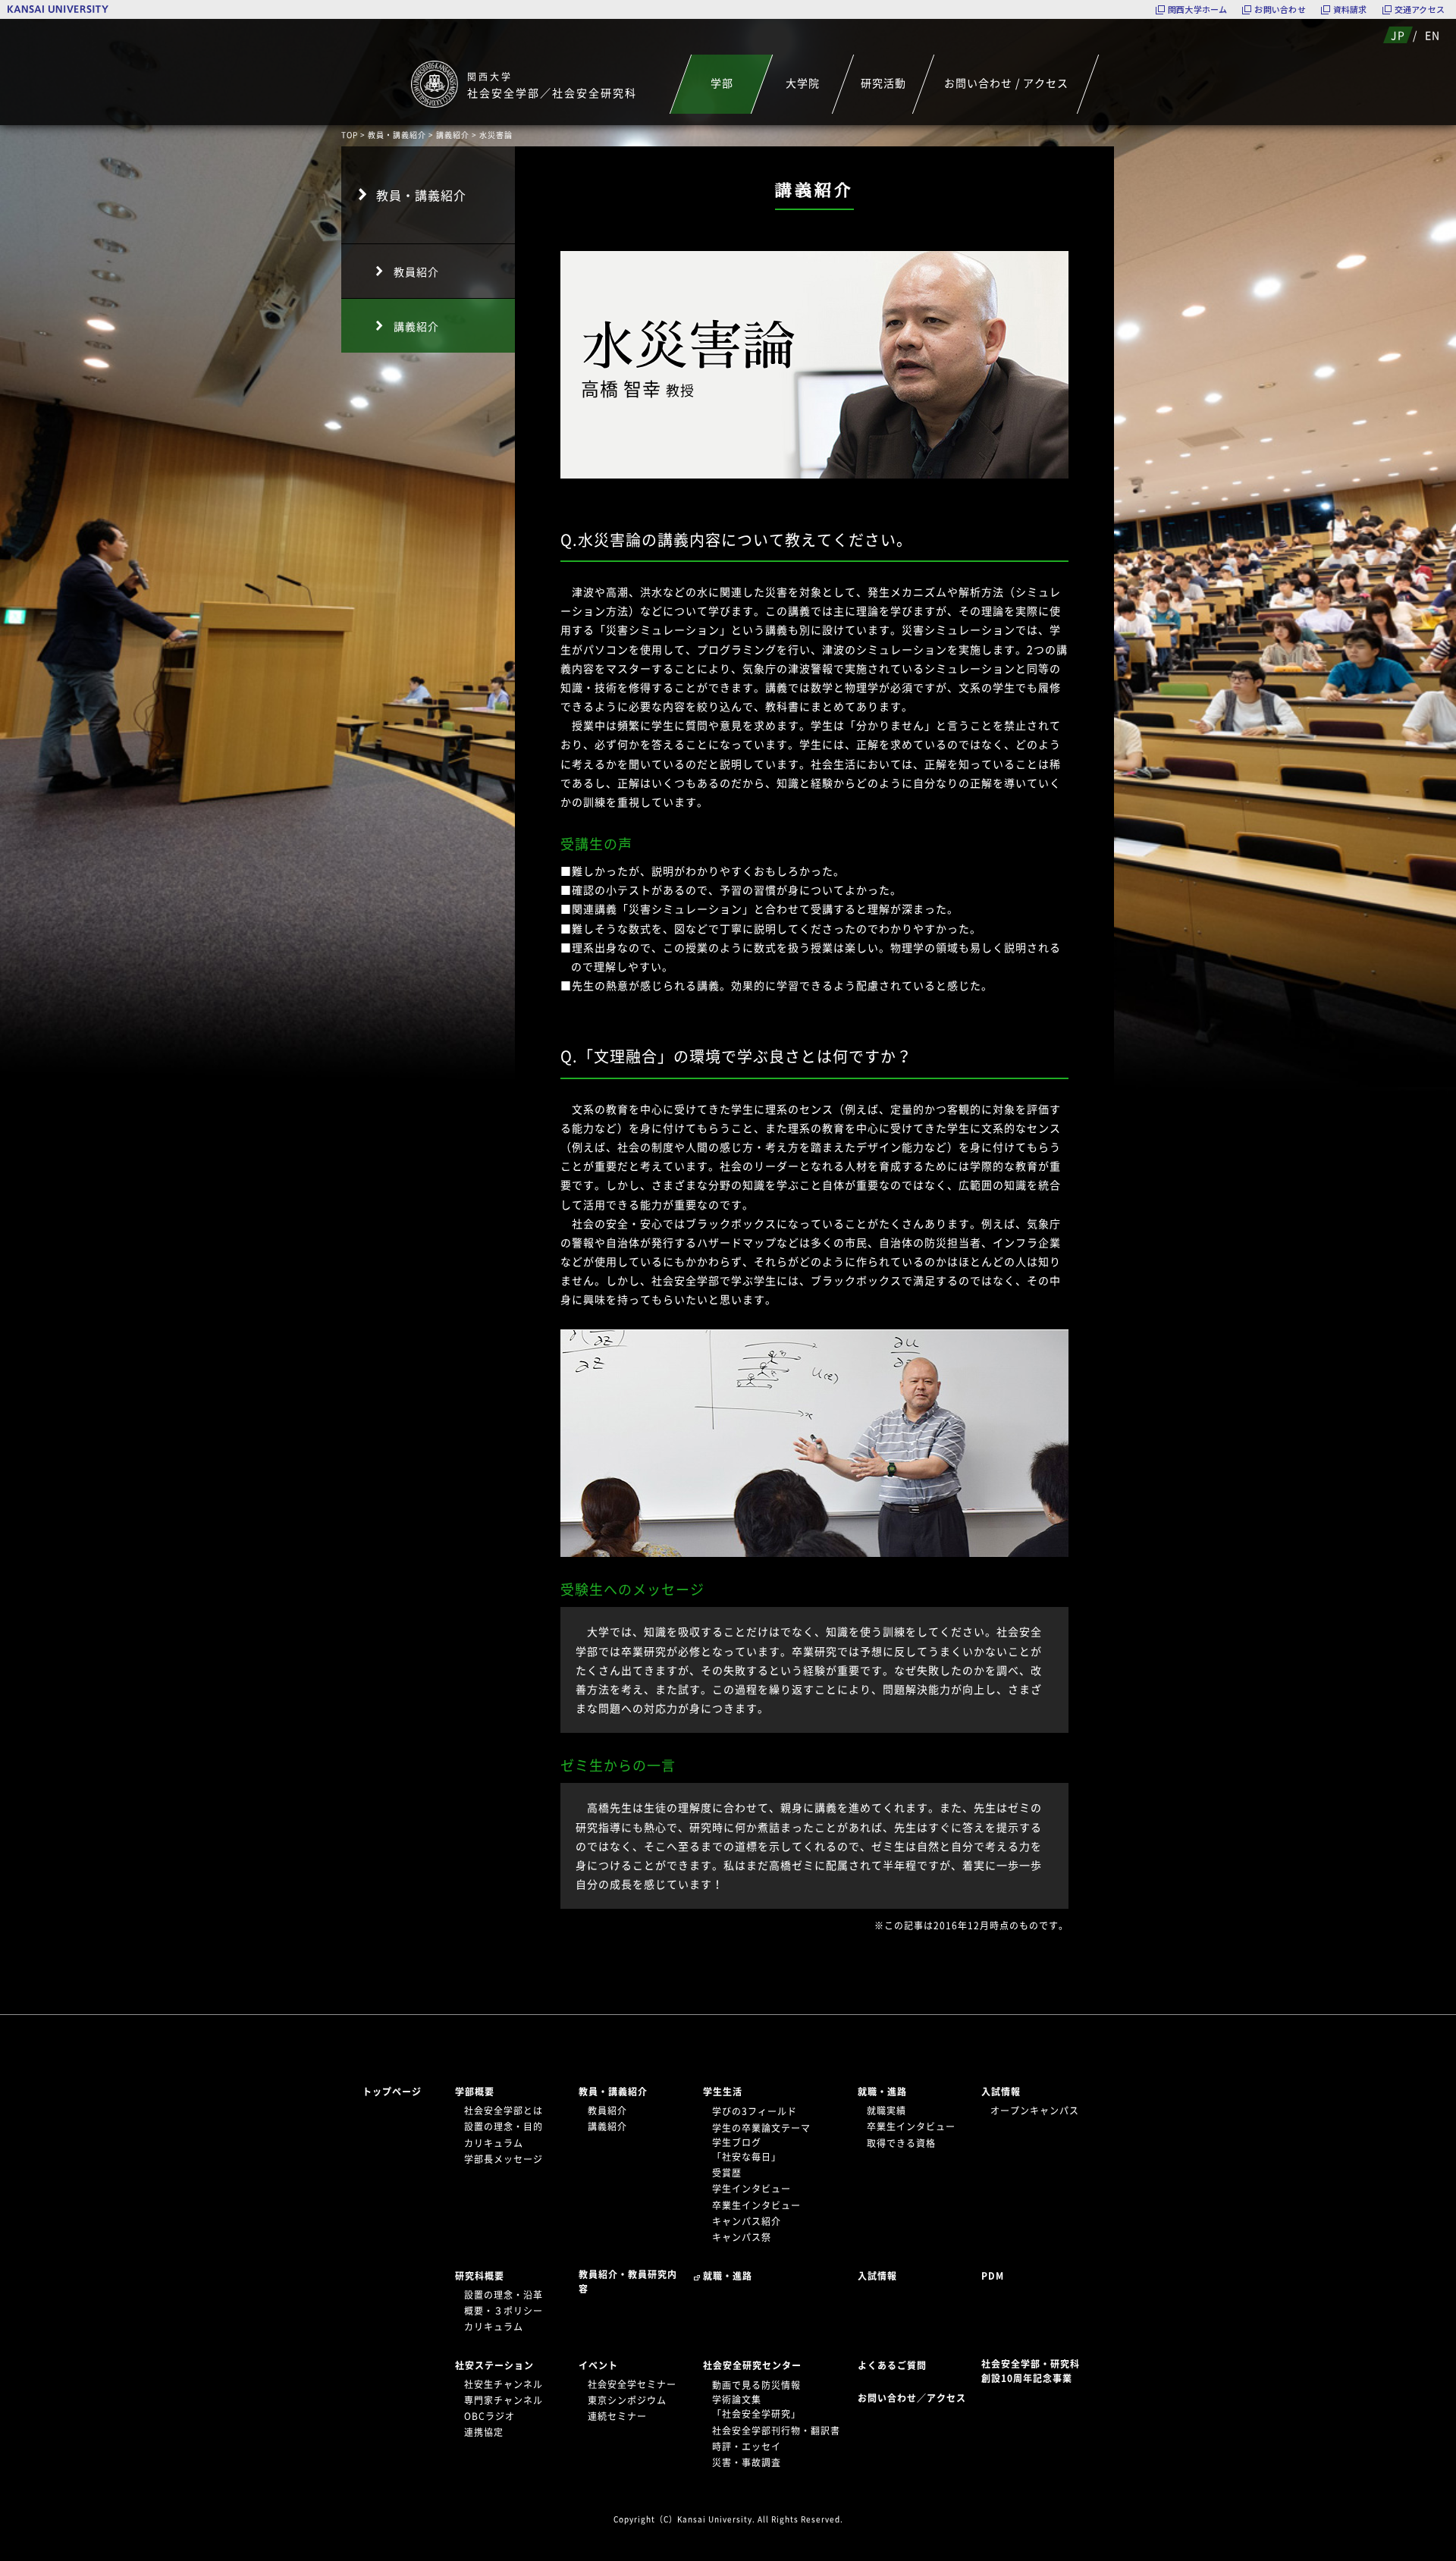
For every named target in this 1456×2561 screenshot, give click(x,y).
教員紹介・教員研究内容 (628, 2282)
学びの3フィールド (755, 2111)
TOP (350, 135)
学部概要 (475, 2092)
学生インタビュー (752, 2189)
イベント (598, 2365)
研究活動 (883, 83)
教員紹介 (416, 271)
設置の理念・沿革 (504, 2295)
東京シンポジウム (627, 2400)
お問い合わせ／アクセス (916, 2398)
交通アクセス (1420, 9)
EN (1432, 35)
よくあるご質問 (892, 2365)
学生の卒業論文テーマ (761, 2128)
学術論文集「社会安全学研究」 (756, 2407)
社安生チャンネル (504, 2384)
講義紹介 (453, 135)
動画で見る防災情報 (756, 2385)
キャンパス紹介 (747, 2221)
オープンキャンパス (1035, 2111)
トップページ (392, 2092)
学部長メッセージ (504, 2159)
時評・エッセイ (747, 2446)
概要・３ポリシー (504, 2311)
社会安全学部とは (504, 2111)
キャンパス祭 (742, 2237)
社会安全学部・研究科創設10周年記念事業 (1031, 2371)
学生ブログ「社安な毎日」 (747, 2150)
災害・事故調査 (747, 2462)
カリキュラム (494, 2143)
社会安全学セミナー (632, 2384)
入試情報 (1001, 2092)
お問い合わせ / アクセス (1006, 83)
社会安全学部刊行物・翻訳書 (776, 2431)
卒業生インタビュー (756, 2205)
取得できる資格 (901, 2143)
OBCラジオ (490, 2416)
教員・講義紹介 (397, 135)
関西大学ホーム (1198, 9)
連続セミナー (617, 2416)
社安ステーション (494, 2365)
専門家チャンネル (504, 2400)
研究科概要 (480, 2276)
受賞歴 (727, 2173)
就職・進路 (882, 2092)
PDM (993, 2276)
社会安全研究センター (752, 2365)
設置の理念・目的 (504, 2126)
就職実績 (886, 2111)
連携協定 (484, 2432)
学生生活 (723, 2092)
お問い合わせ (1280, 9)
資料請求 (1350, 9)
